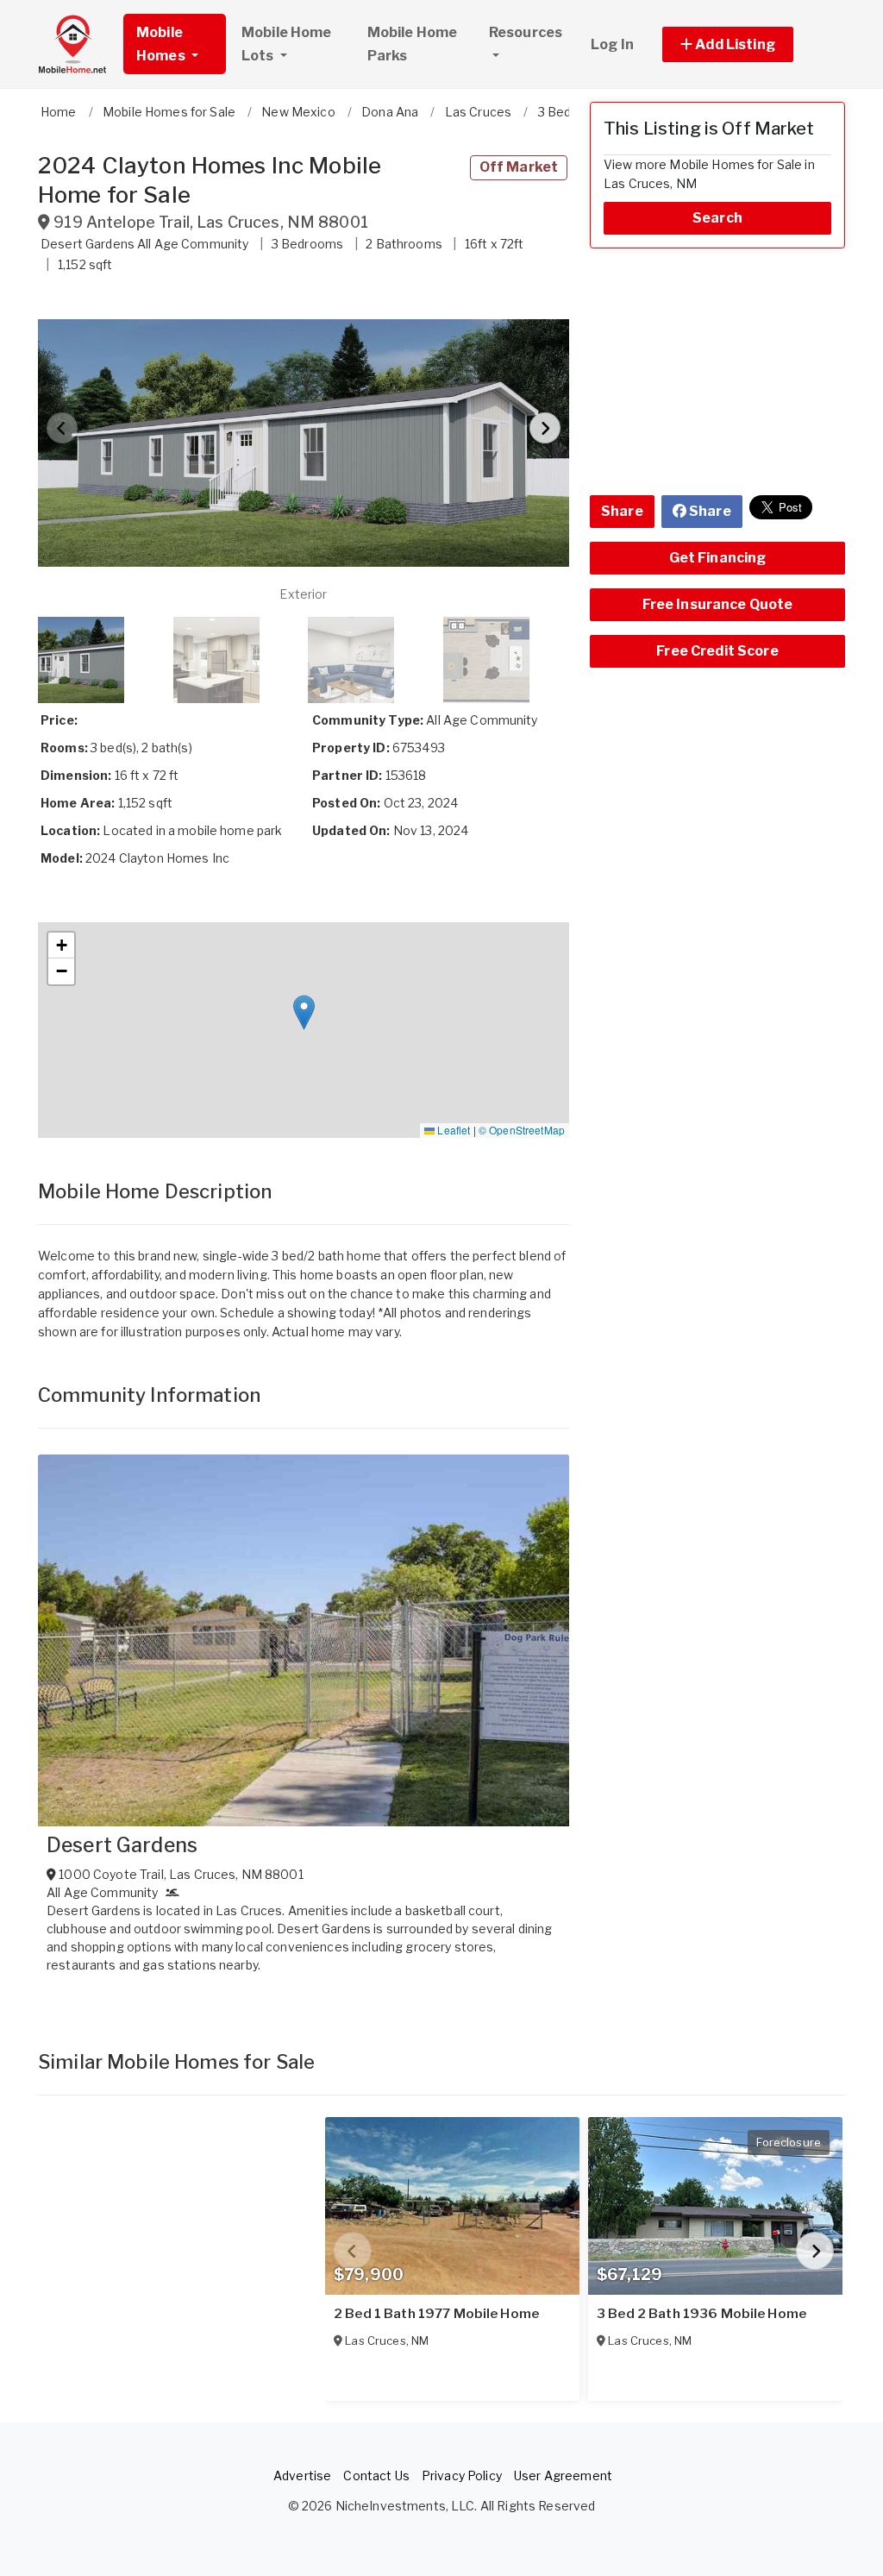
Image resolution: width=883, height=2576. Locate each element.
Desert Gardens (122, 1845)
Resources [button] (526, 32)
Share (622, 511)
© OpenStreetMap (522, 1130)
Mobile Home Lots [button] (287, 44)
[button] (747, 44)
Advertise (302, 2475)
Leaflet (452, 1130)
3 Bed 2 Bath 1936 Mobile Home (701, 2314)
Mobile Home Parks (413, 44)
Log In (612, 44)
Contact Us (376, 2475)
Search (717, 218)
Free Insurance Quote (718, 604)
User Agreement (563, 2475)
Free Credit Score (717, 651)
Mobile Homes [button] (162, 44)
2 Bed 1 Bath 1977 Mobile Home (436, 2314)
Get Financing (718, 558)
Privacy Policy (462, 2475)
